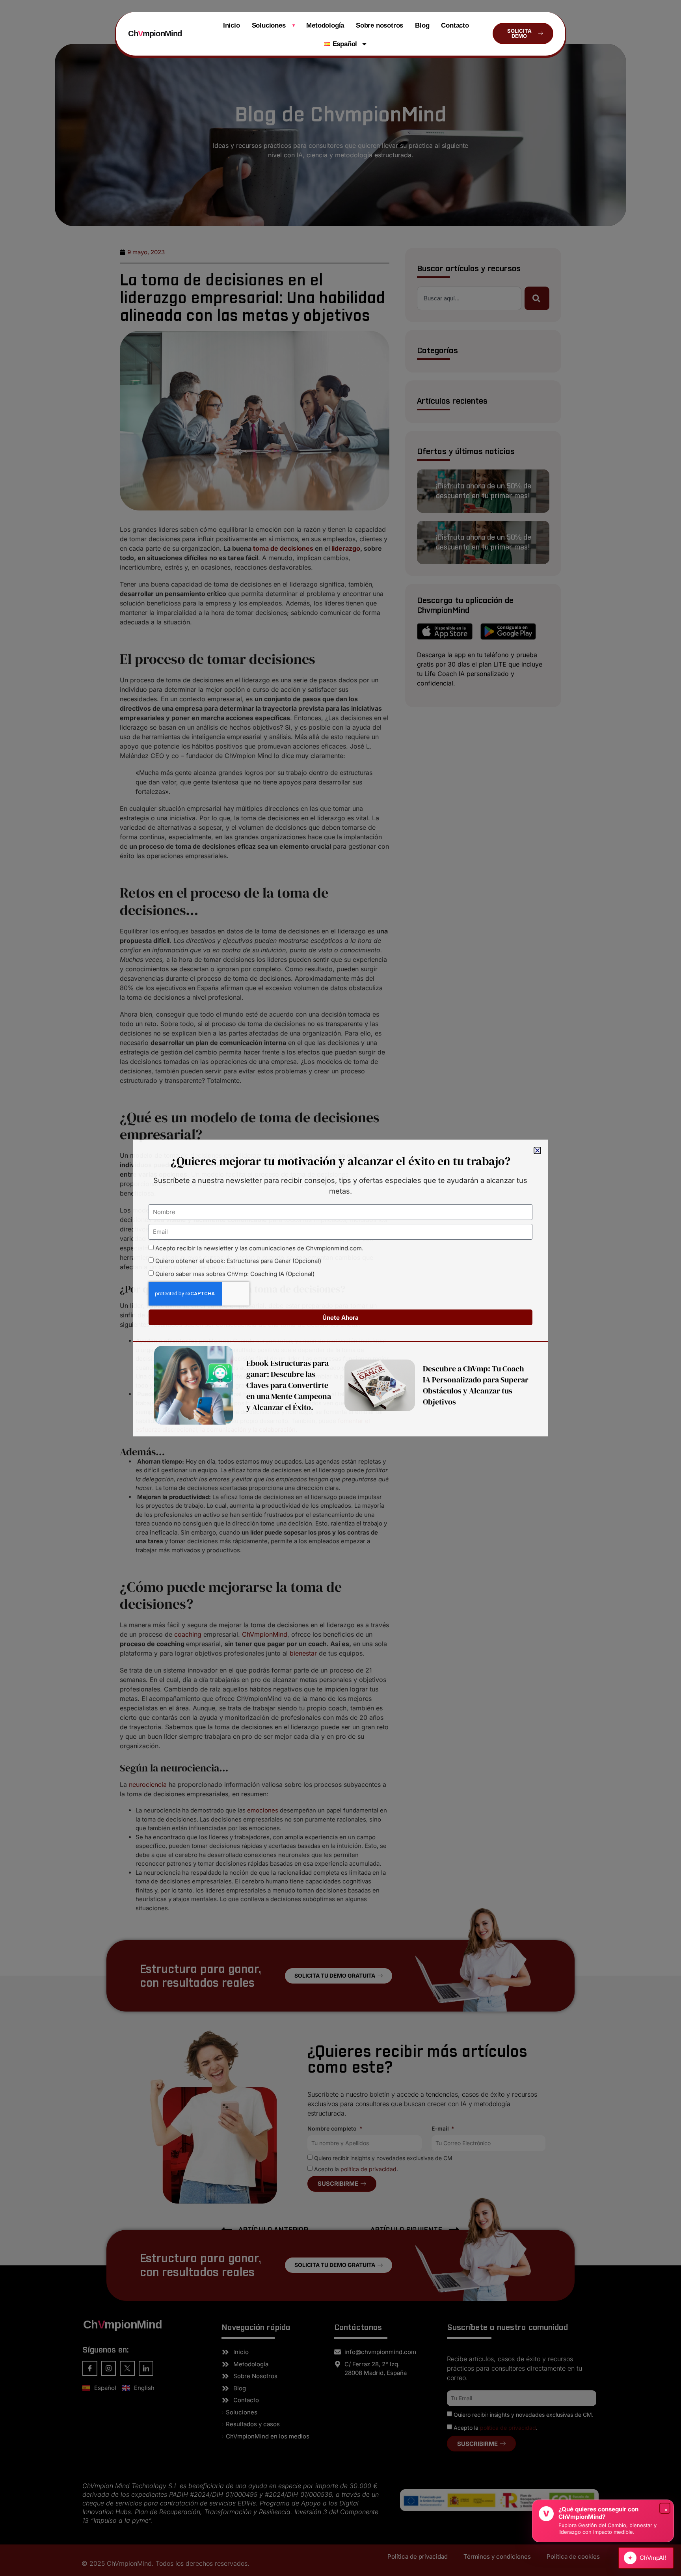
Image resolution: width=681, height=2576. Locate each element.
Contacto (455, 25)
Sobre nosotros (380, 25)
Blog (422, 25)
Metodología (325, 25)
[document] (340, 1288)
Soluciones (273, 25)
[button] (537, 1150)
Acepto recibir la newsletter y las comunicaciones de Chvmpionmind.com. (259, 1248)
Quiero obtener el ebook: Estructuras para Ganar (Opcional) (238, 1261)
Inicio (232, 25)
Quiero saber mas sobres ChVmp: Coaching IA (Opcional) (235, 1274)
